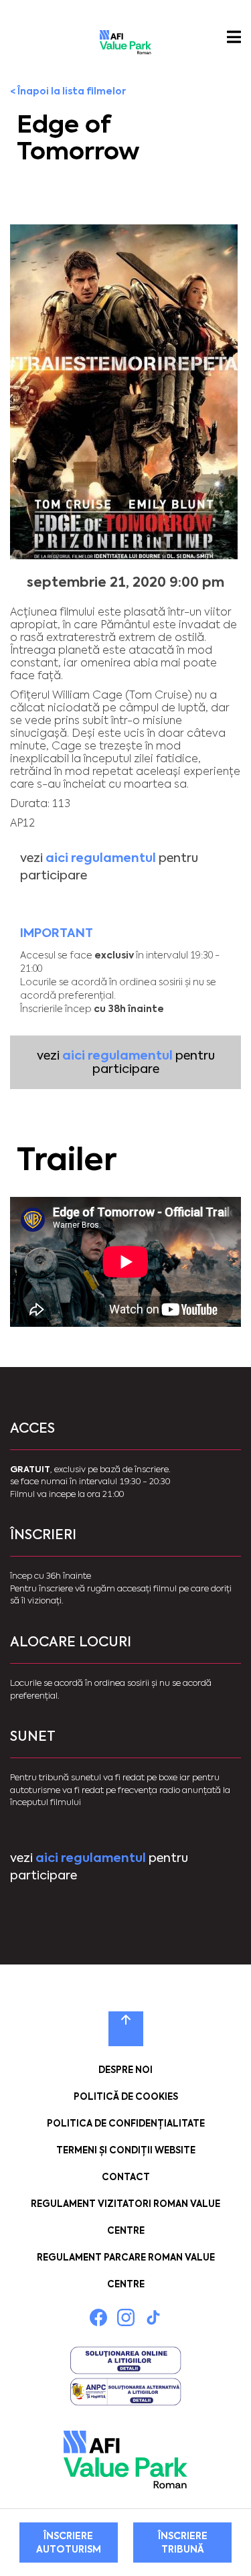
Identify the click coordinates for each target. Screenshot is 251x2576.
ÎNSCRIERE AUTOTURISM (69, 2543)
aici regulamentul (101, 858)
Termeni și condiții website (126, 2150)
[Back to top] (126, 2029)
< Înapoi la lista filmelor (68, 91)
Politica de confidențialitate (126, 2124)
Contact (126, 2177)
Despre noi (125, 2070)
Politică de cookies (126, 2097)
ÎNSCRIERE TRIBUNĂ (183, 2543)
